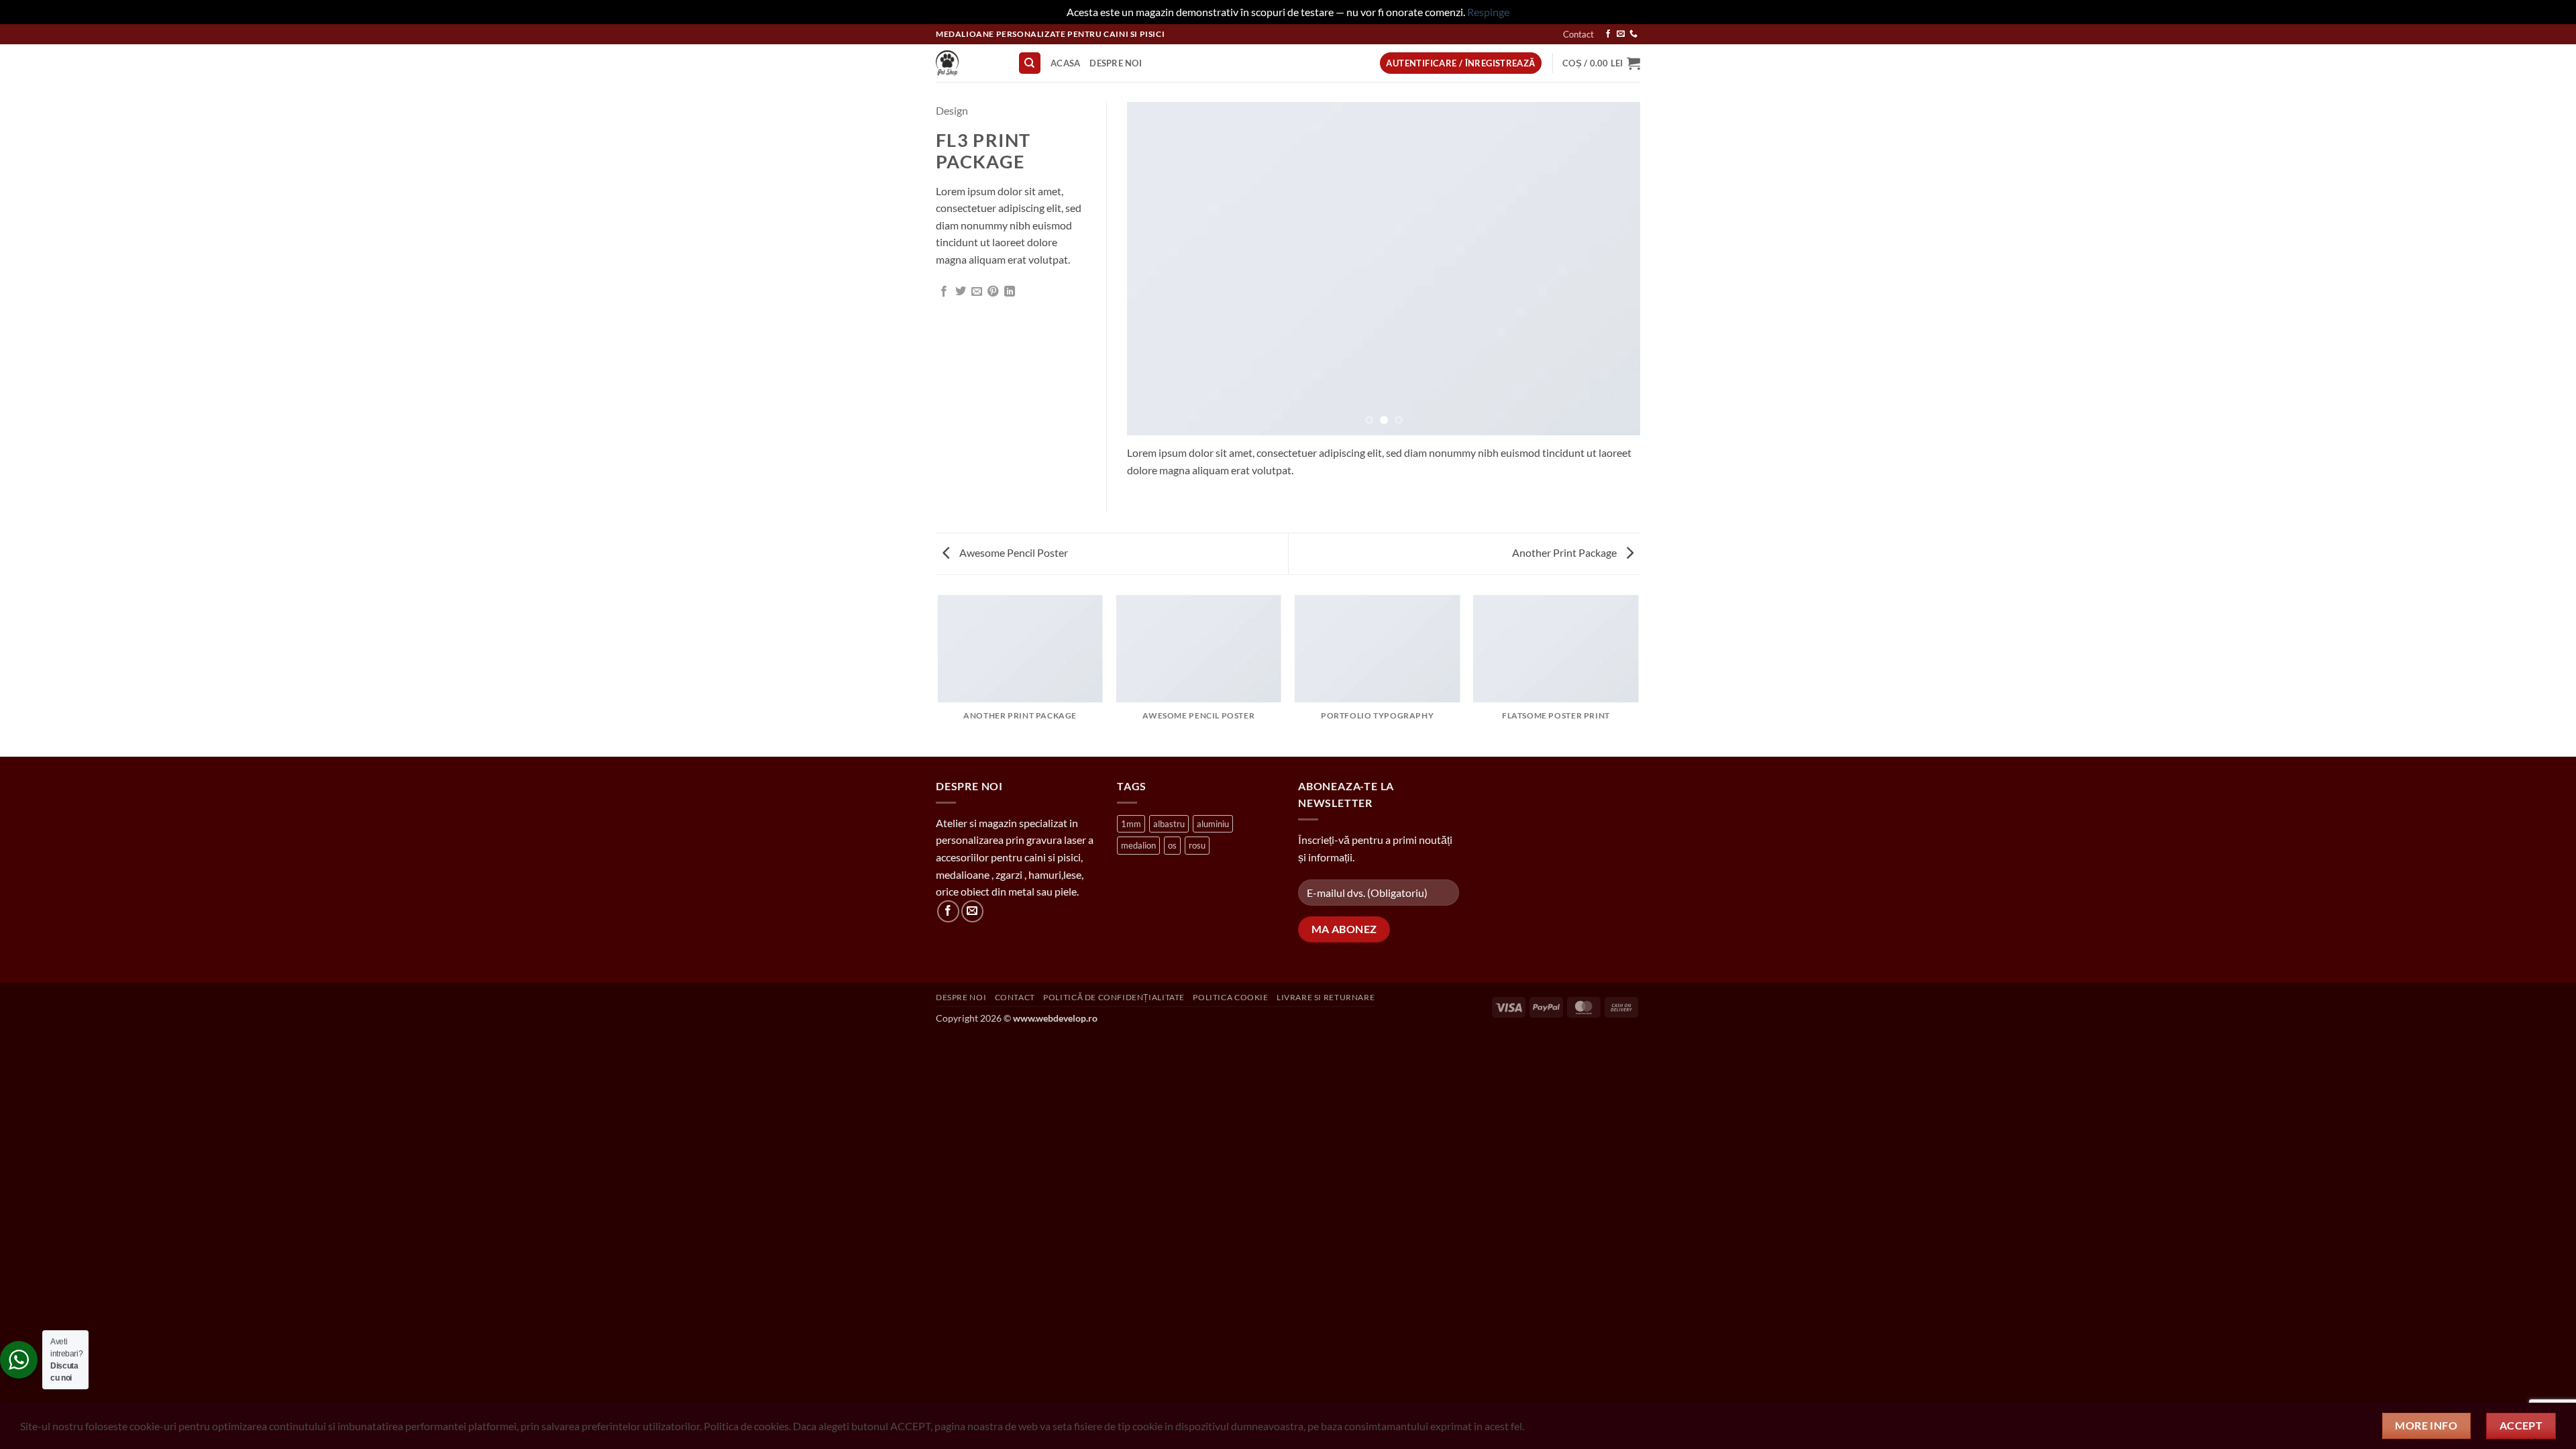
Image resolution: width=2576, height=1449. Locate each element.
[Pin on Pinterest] (993, 292)
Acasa (1065, 63)
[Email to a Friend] (977, 292)
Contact (1578, 34)
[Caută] (1030, 63)
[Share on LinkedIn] (1010, 292)
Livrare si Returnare (1326, 997)
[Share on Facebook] (944, 292)
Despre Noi (1116, 63)
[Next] (1613, 269)
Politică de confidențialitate (1114, 997)
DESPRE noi (961, 997)
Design (952, 110)
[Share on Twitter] (961, 292)
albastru (1169, 824)
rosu (1197, 845)
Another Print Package (1565, 552)
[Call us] (1633, 34)
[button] (1601, 63)
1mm (1131, 824)
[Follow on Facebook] (1608, 34)
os (1172, 845)
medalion (1138, 845)
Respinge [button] (1488, 12)
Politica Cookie (1230, 997)
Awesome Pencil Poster (1013, 552)
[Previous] (1154, 269)
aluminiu (1213, 824)
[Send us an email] (1621, 34)
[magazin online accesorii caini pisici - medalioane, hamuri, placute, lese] (967, 63)
